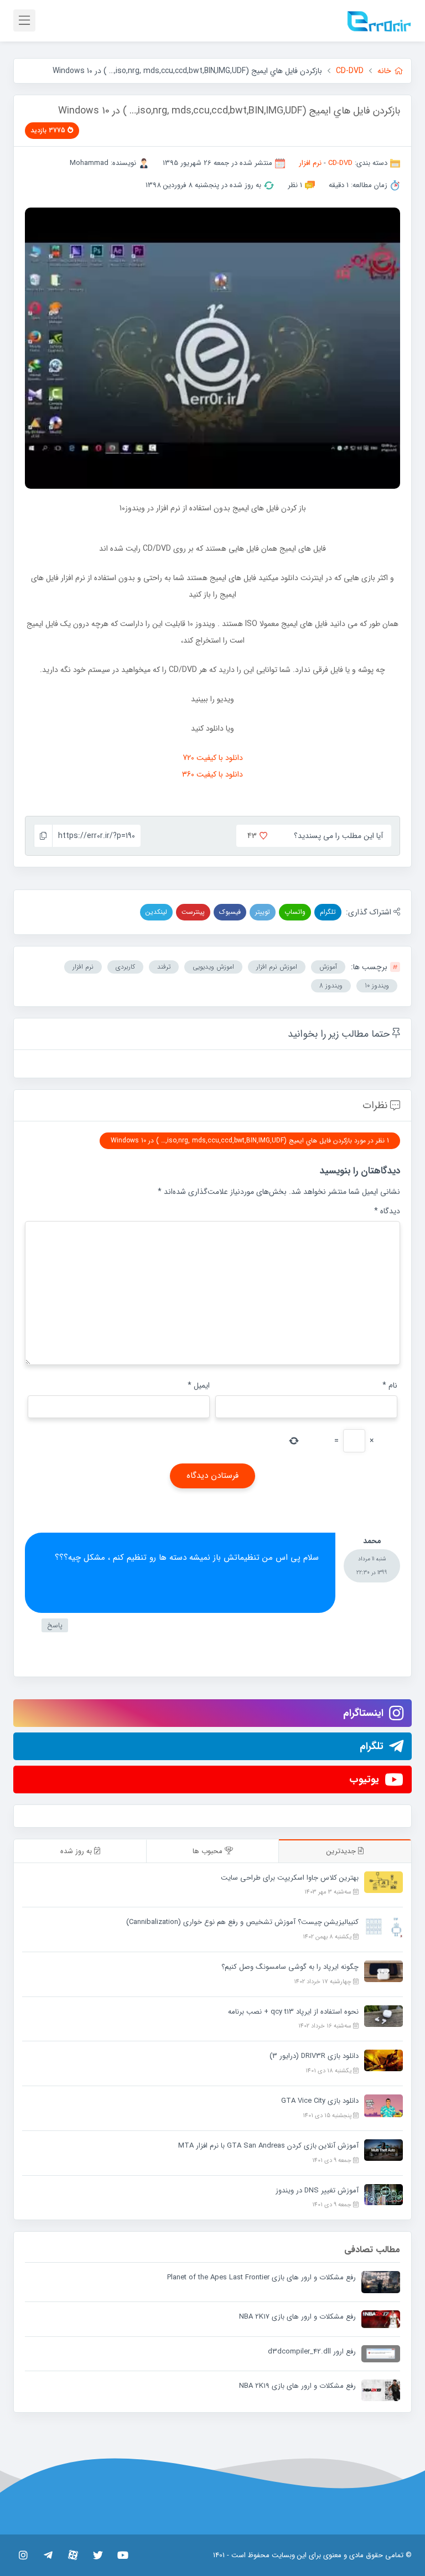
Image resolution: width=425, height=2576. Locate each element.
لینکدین (156, 912)
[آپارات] (73, 2555)
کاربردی (125, 967)
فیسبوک (230, 912)
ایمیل (199, 1385)
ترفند (164, 967)
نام (390, 1385)
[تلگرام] (48, 2555)
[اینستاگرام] (23, 2555)
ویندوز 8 (331, 986)
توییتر (263, 912)
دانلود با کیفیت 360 (212, 774)
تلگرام (328, 912)
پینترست (193, 912)
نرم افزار (310, 163)
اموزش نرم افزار (277, 967)
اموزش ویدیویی (213, 967)
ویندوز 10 (377, 986)
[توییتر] (98, 2555)
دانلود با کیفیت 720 (213, 758)
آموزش (328, 967)
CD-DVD (340, 163)
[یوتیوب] (123, 2555)
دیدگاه (387, 1211)
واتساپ (295, 912)
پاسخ (55, 1625)
